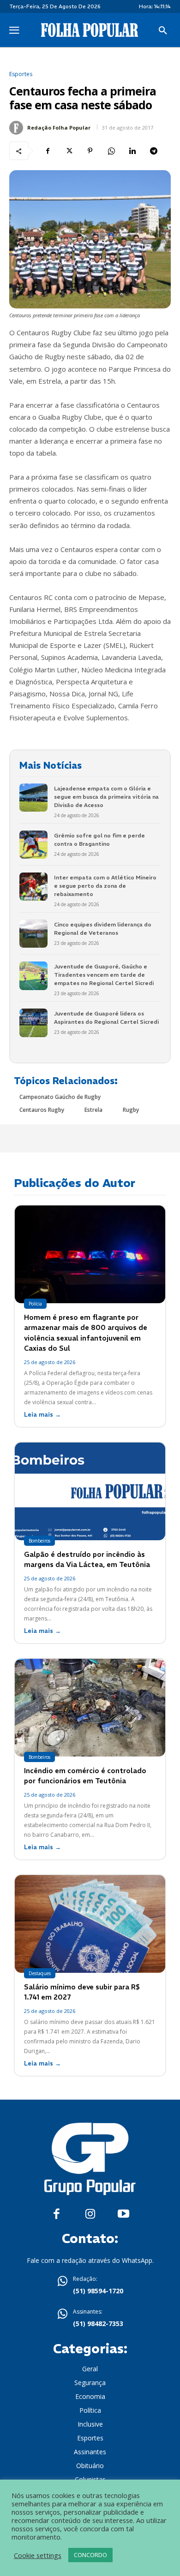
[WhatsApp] (111, 151)
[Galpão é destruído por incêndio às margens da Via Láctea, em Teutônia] (90, 1491)
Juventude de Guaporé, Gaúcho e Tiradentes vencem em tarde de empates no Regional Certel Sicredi (104, 975)
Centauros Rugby (42, 1110)
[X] (69, 151)
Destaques (40, 1973)
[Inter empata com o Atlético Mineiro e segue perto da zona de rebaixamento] (33, 887)
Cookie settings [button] (38, 2555)
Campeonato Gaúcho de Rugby (60, 1097)
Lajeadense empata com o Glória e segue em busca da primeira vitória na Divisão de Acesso (106, 797)
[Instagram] (90, 2214)
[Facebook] (48, 151)
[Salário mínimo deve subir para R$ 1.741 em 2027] (90, 1924)
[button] (163, 31)
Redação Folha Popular (59, 128)
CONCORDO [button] (90, 2555)
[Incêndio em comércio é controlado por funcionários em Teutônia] (90, 1708)
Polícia (35, 1304)
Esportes (21, 74)
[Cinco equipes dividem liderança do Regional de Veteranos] (33, 934)
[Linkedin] (132, 151)
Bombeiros (39, 1541)
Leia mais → (42, 1415)
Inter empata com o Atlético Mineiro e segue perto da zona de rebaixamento (105, 886)
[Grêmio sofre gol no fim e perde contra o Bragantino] (33, 845)
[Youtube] (123, 2214)
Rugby (131, 1110)
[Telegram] (154, 151)
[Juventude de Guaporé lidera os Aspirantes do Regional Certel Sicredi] (33, 1023)
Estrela (93, 1110)
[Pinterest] (90, 151)
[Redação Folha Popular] (18, 128)
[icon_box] (90, 2286)
